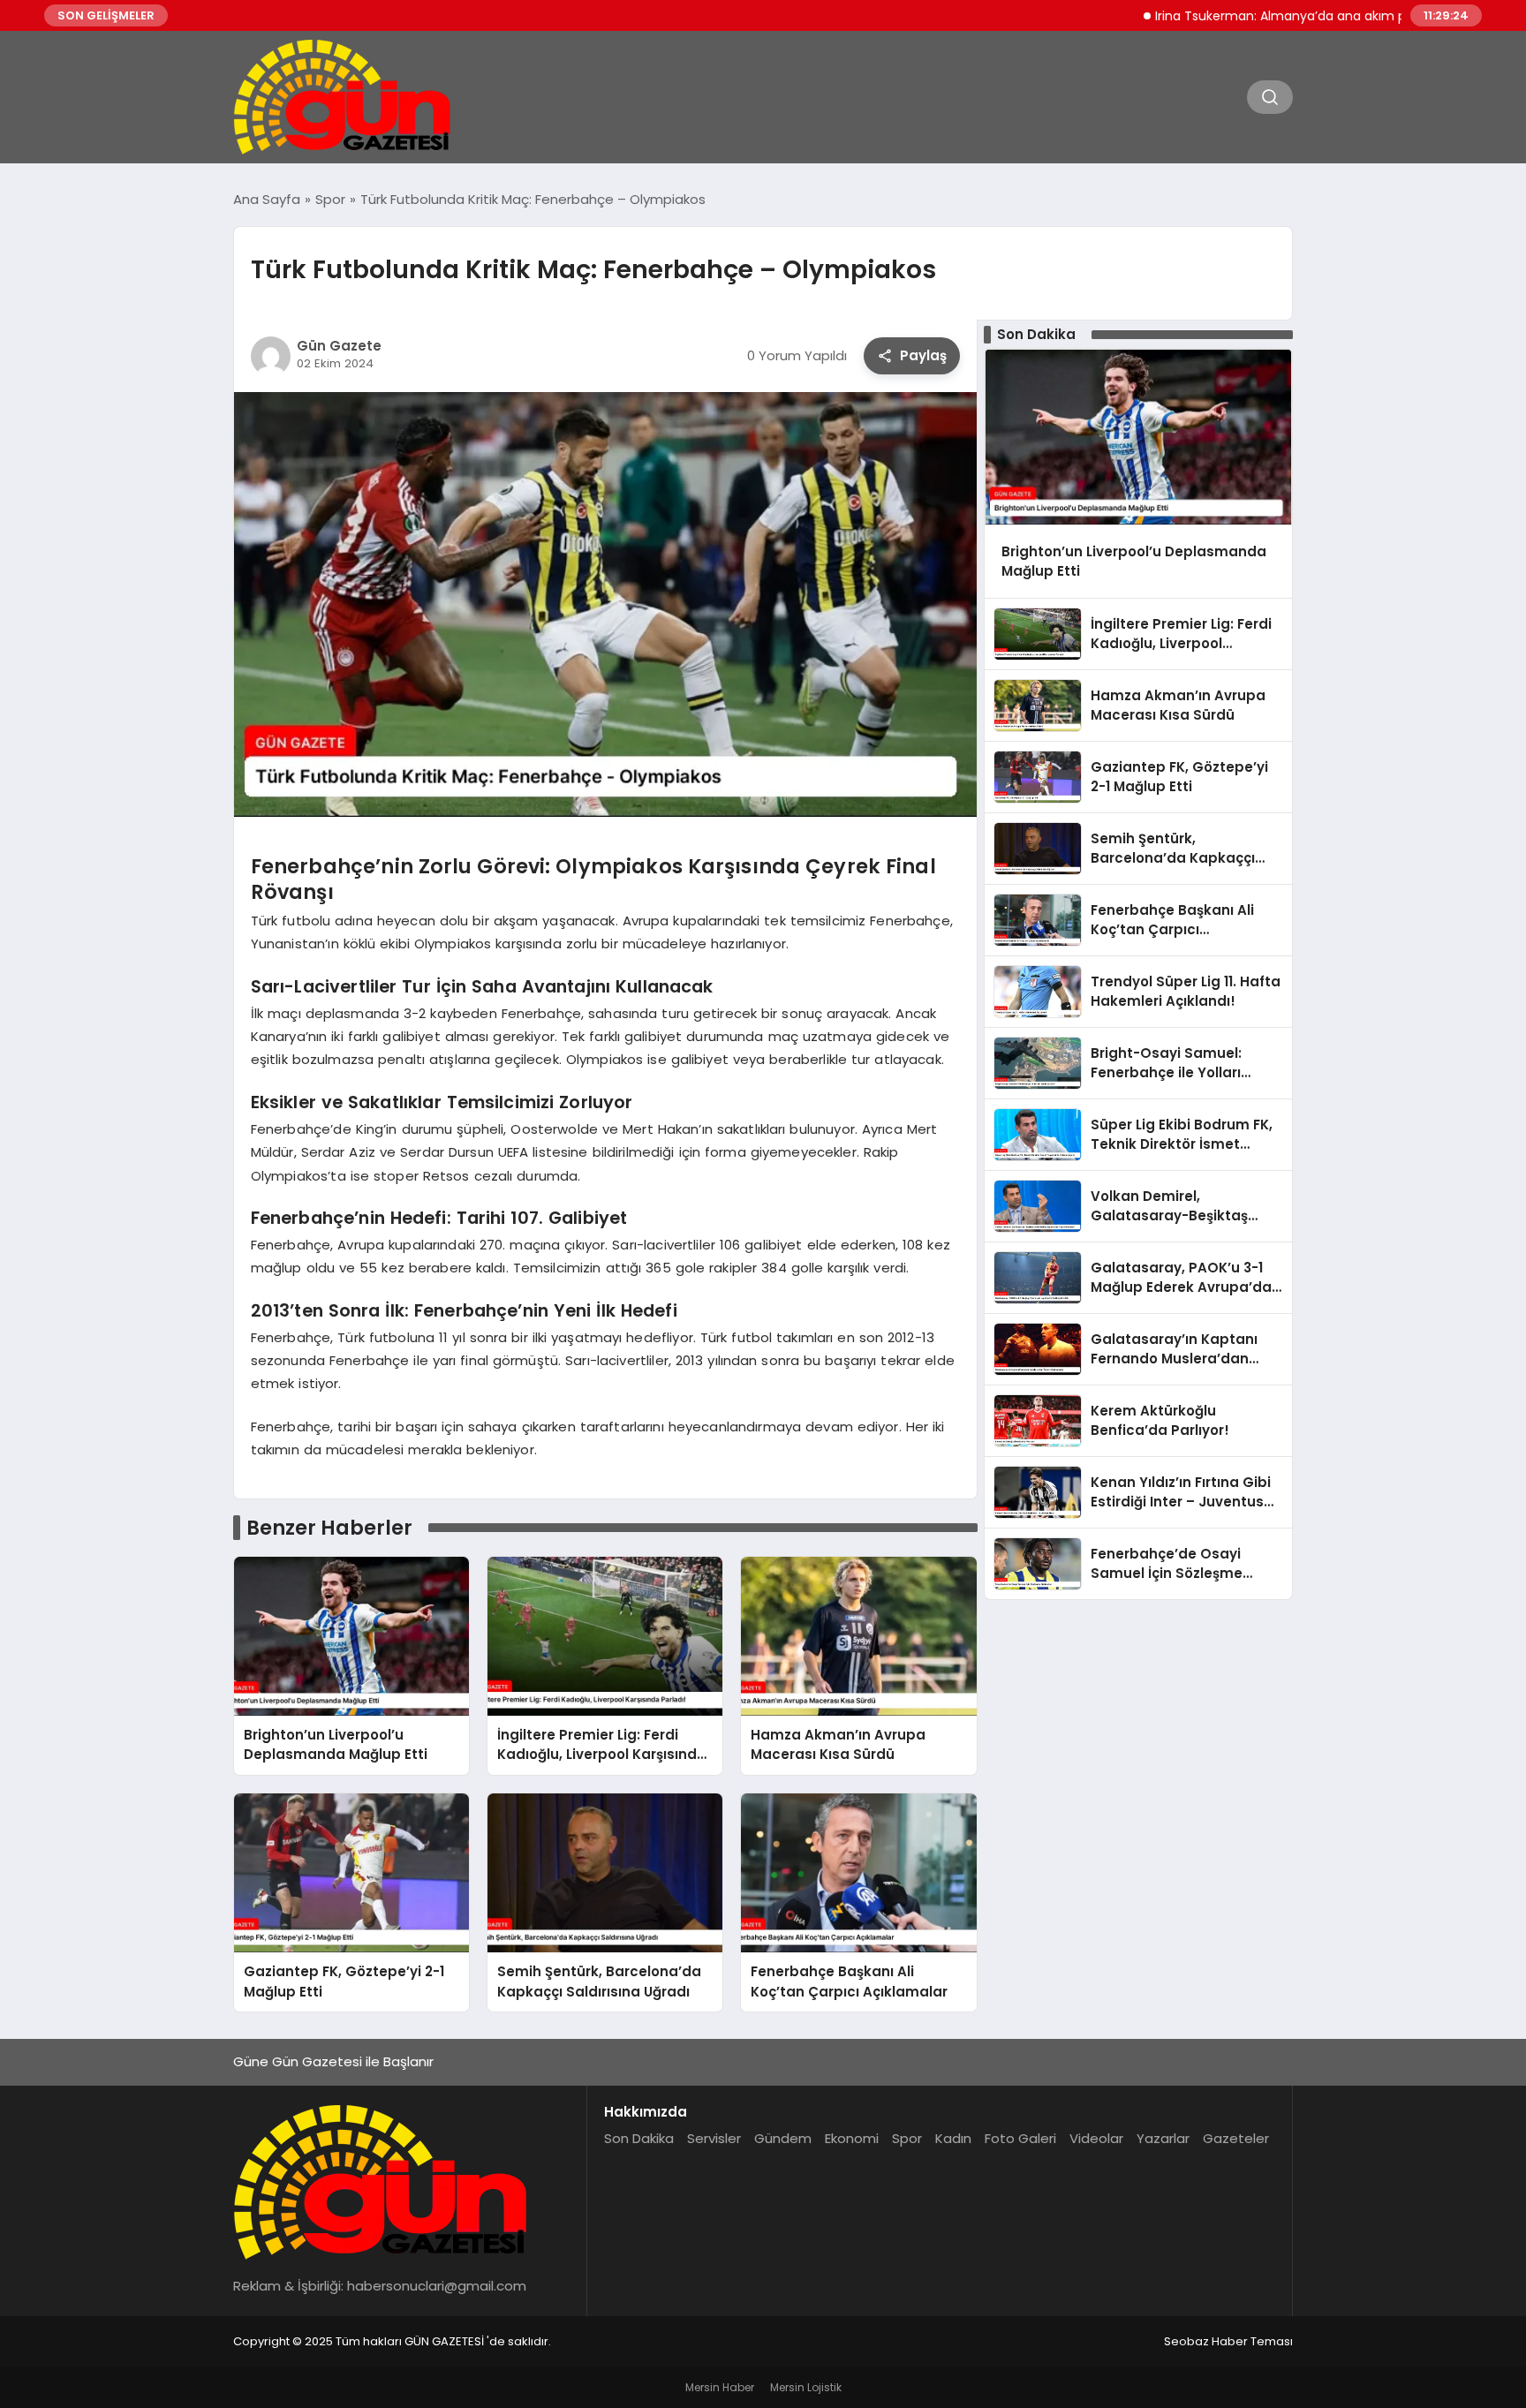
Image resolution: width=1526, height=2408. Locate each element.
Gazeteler (1236, 2138)
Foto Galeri (1020, 2138)
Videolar (1096, 2138)
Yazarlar (1163, 2138)
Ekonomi (852, 2138)
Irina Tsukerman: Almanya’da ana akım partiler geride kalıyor (1274, 16)
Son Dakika (639, 2138)
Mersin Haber (720, 2387)
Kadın (953, 2138)
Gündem (783, 2138)
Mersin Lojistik (806, 2387)
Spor (907, 2138)
